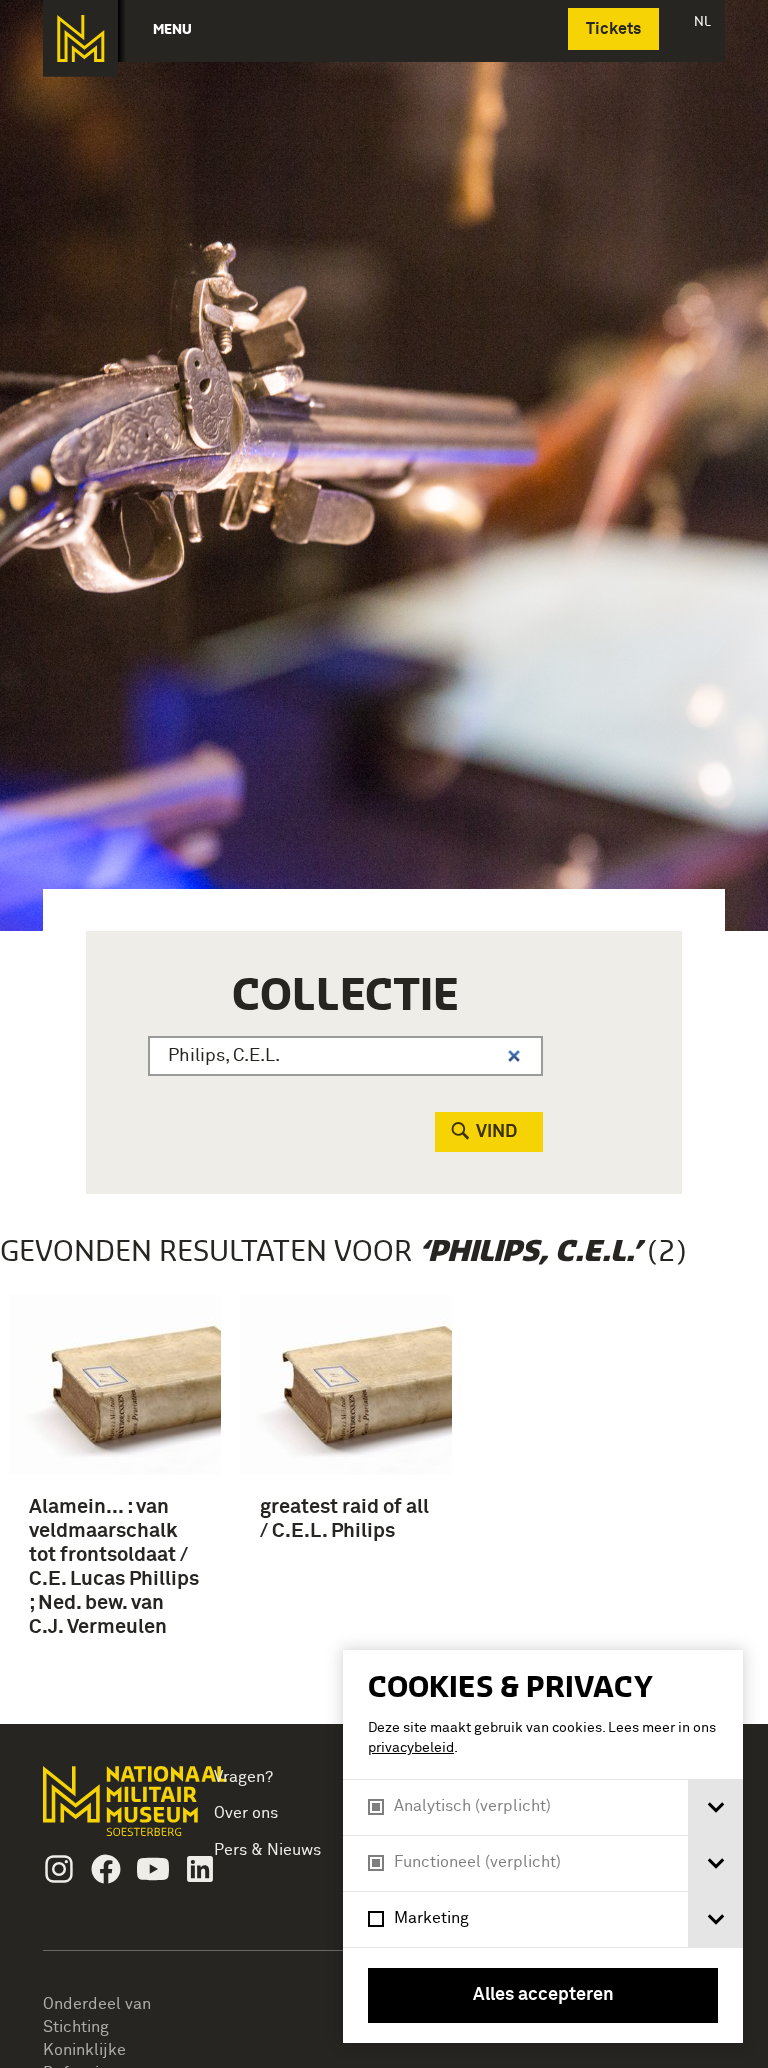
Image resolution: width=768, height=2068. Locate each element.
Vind (496, 1132)
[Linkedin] (200, 1869)
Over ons (246, 1813)
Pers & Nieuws (267, 1850)
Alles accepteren (543, 1995)
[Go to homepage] (107, 1809)
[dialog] (543, 1846)
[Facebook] (106, 1869)
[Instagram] (59, 1869)
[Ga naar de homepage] (80, 38)
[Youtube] (153, 1869)
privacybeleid (411, 1748)
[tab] (715, 1807)
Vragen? (243, 1777)
